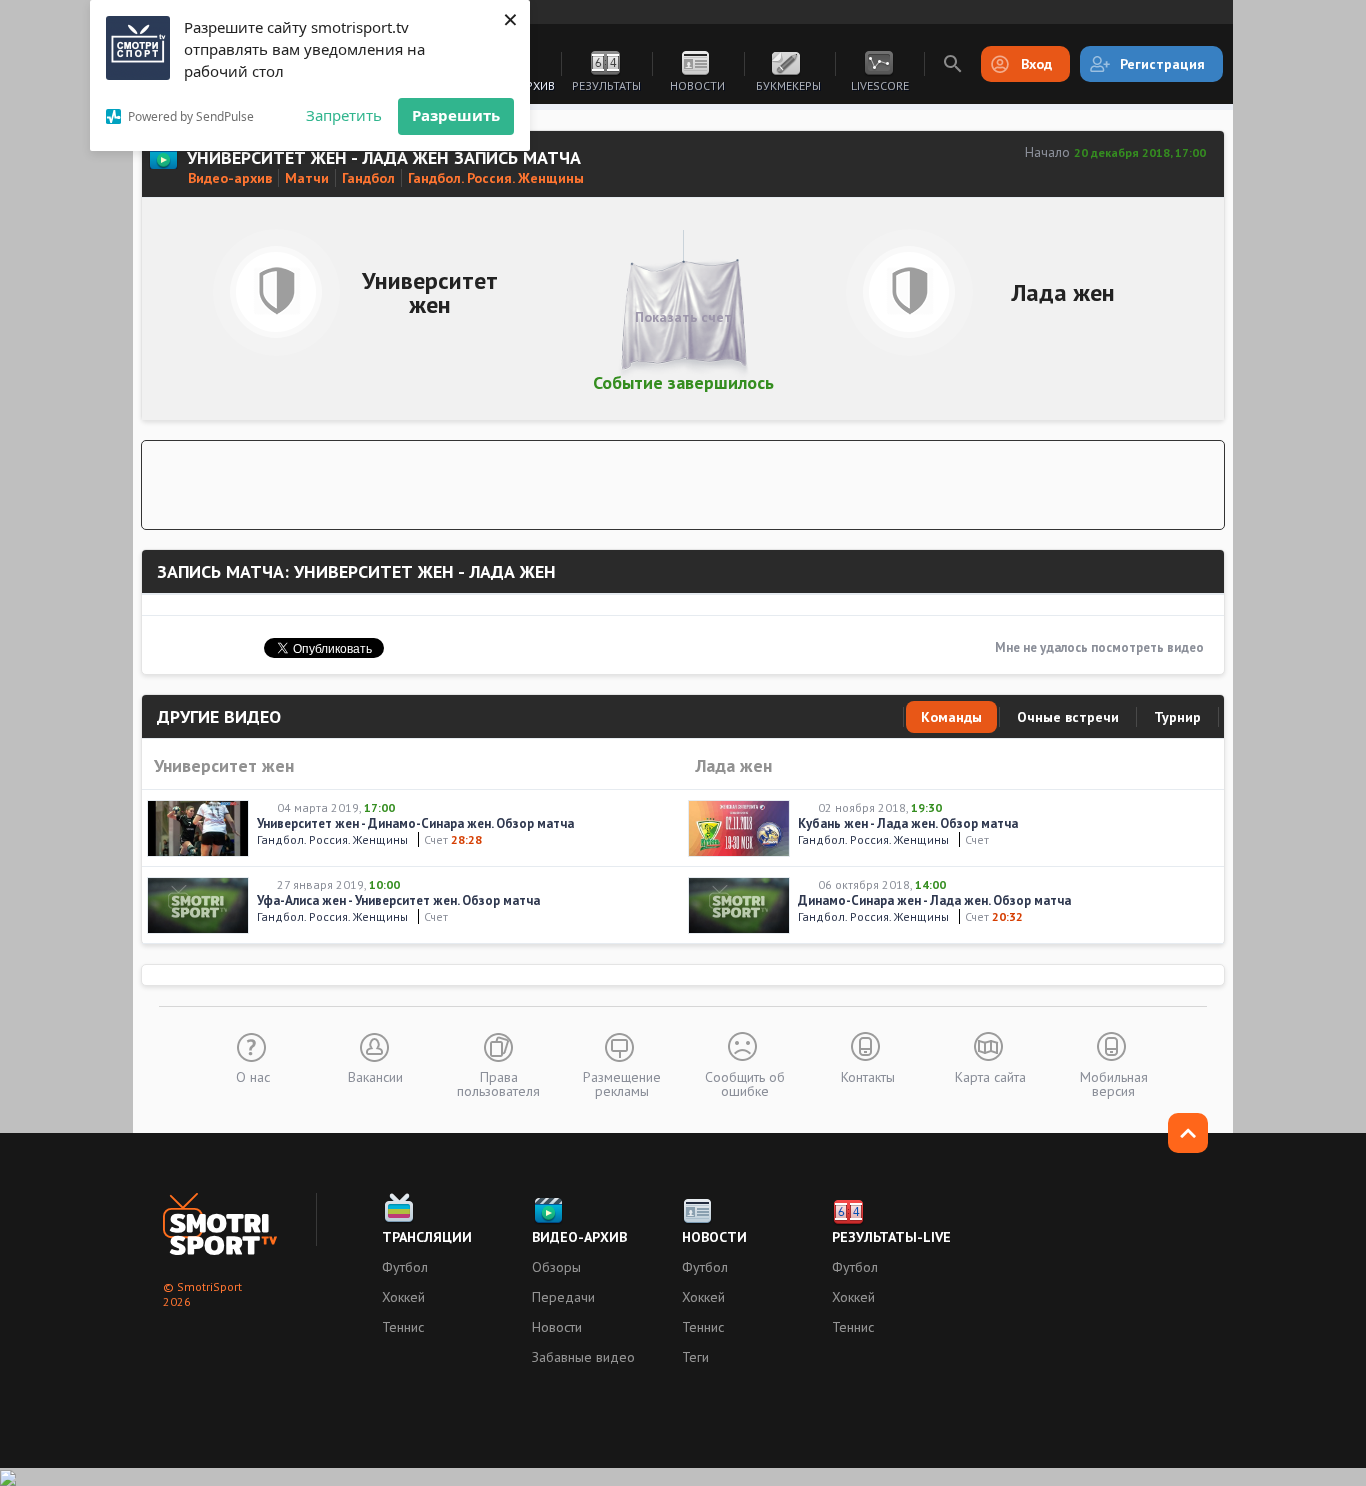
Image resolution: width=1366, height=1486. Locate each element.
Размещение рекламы (622, 1083)
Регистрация (1162, 64)
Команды (951, 717)
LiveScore (880, 85)
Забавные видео (583, 1357)
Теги (695, 1357)
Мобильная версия (1114, 1083)
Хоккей (403, 1297)
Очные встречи (1068, 717)
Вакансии (375, 1076)
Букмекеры (788, 85)
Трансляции (427, 1237)
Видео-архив (579, 1237)
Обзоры (556, 1267)
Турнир (1177, 717)
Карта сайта (990, 1076)
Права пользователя (498, 1083)
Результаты (606, 85)
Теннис (403, 1327)
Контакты (868, 1076)
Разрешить (456, 115)
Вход (1036, 64)
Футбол (405, 1267)
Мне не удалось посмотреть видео (1099, 647)
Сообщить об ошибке (745, 1083)
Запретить (344, 115)
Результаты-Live (891, 1237)
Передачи (563, 1297)
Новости (697, 85)
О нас (253, 1076)
